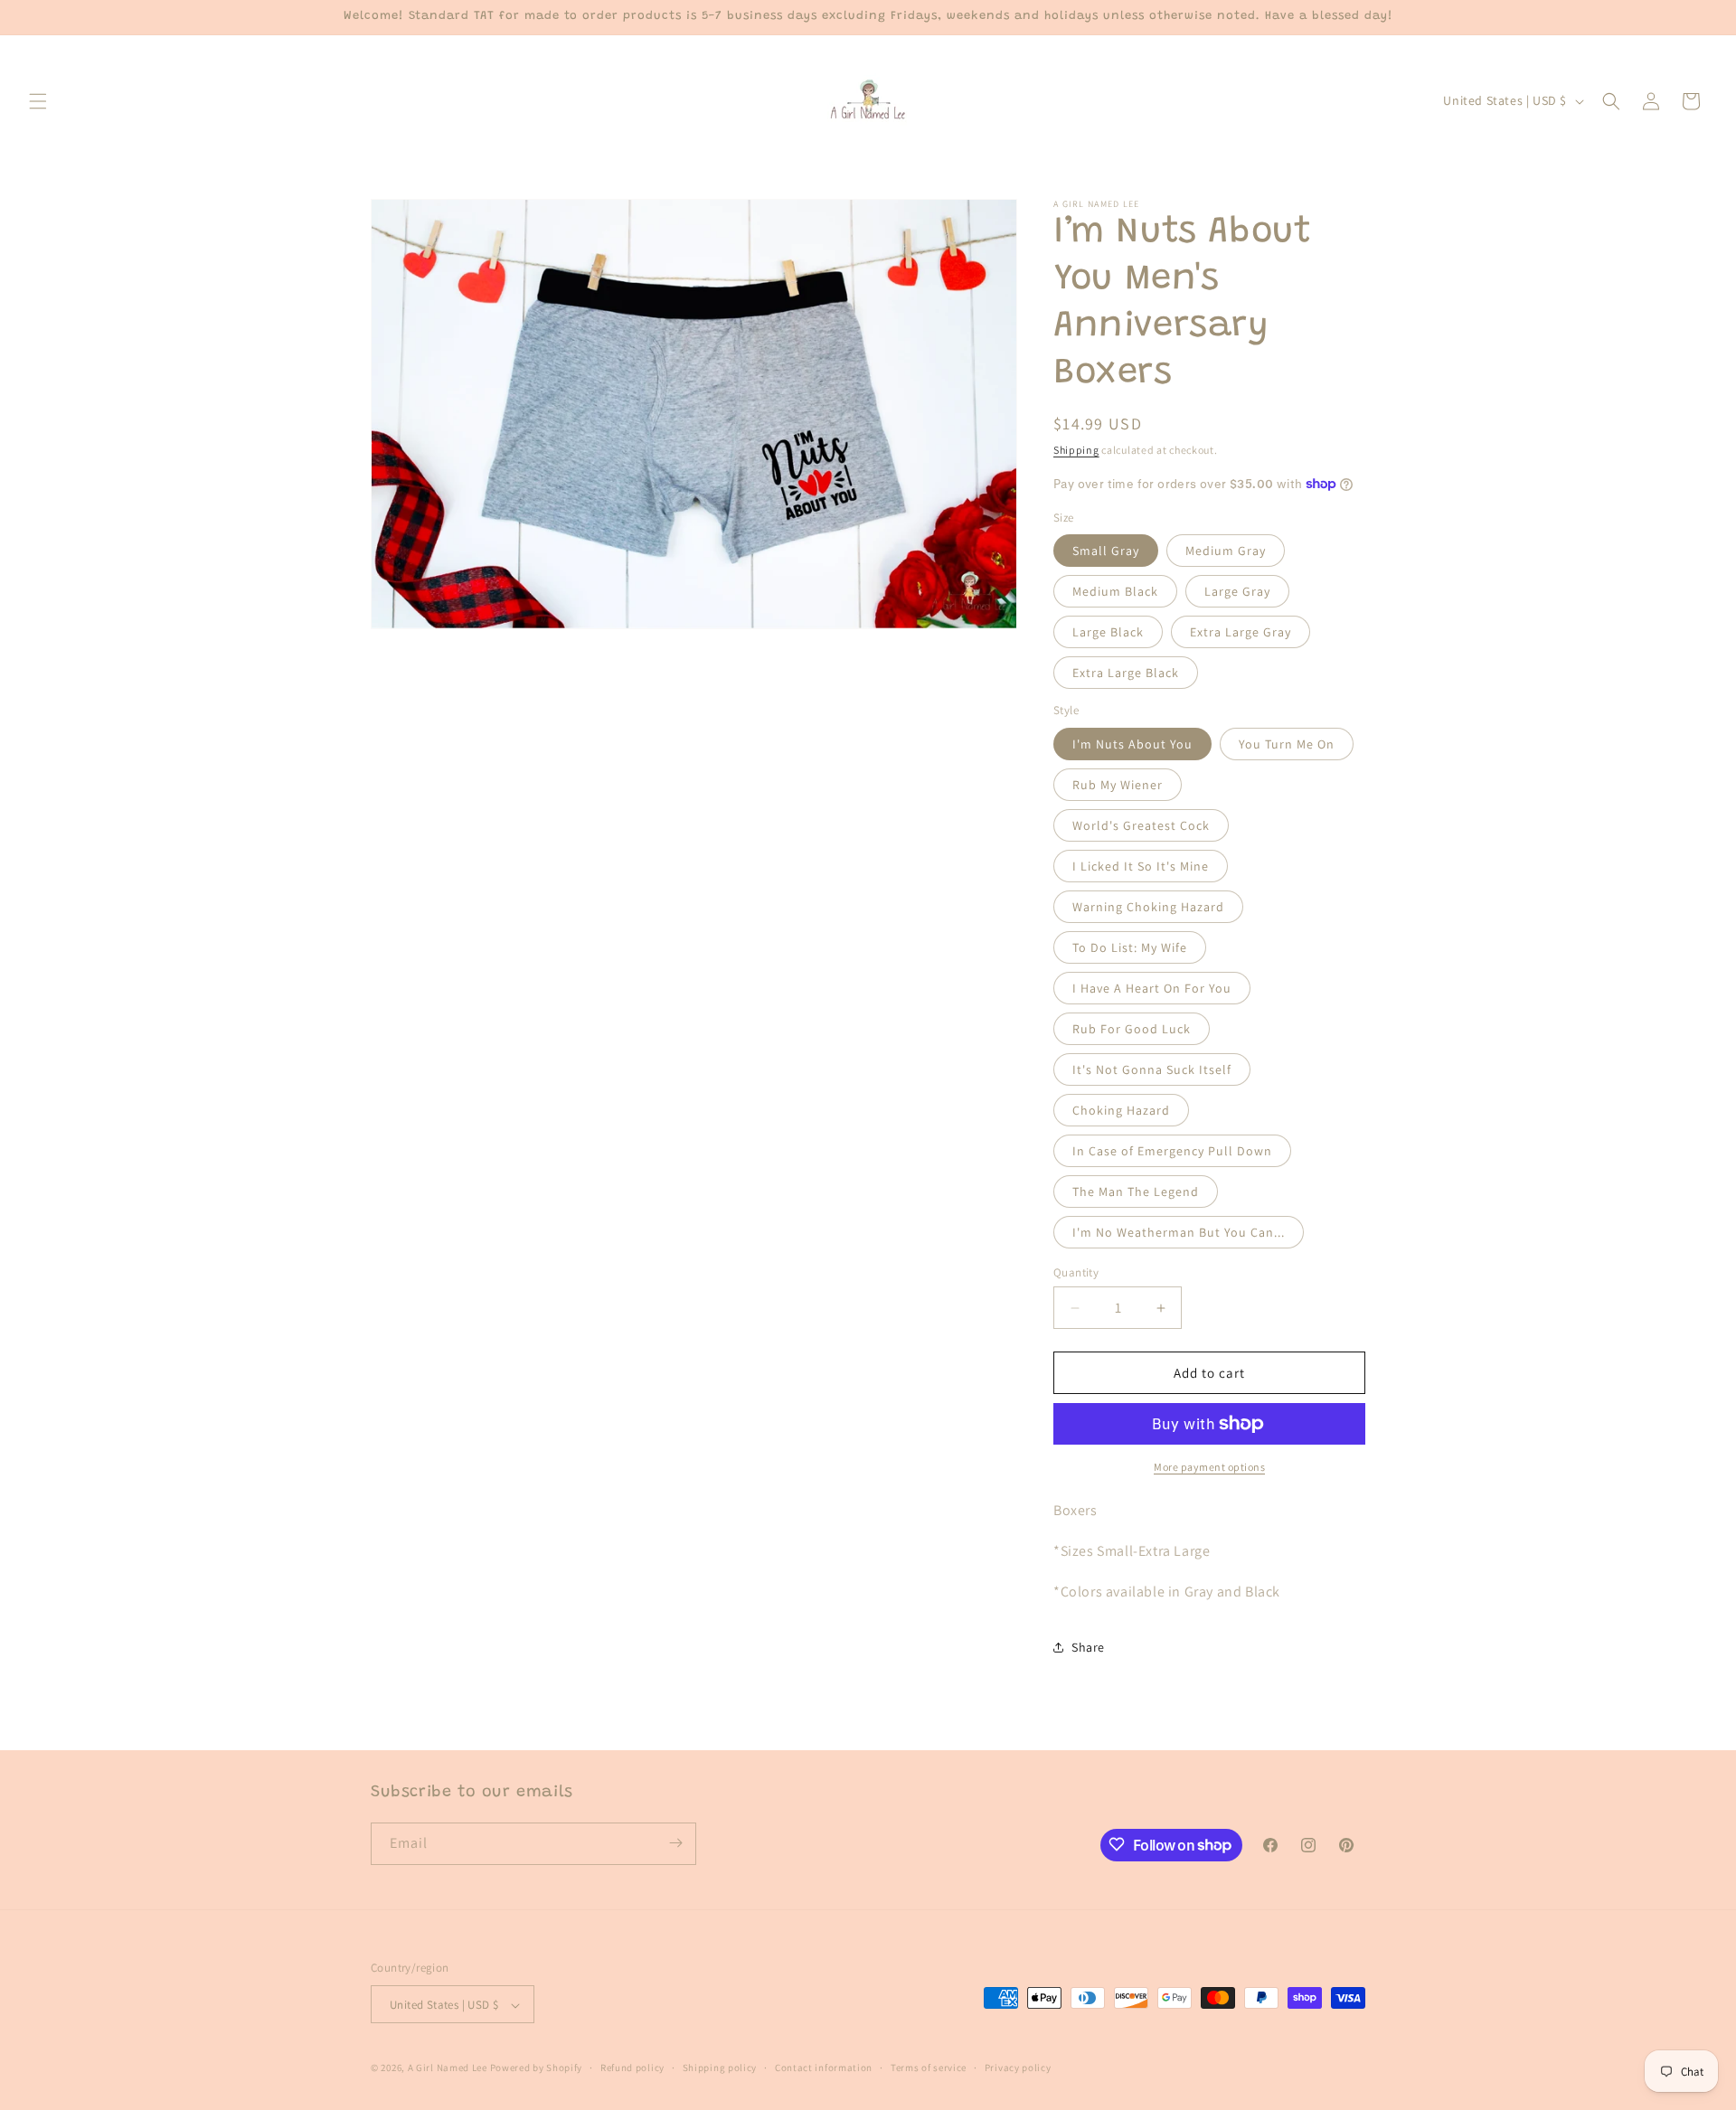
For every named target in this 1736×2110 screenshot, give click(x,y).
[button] (38, 101)
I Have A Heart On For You (1152, 988)
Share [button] (1088, 1647)
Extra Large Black (1126, 673)
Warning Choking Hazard (1148, 907)
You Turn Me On (1287, 744)
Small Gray (1106, 551)
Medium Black (1115, 591)
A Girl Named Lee (448, 2068)
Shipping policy (720, 2068)
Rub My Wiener (1118, 785)
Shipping (1076, 450)
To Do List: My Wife (1130, 947)
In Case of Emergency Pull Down (1172, 1151)
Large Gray (1237, 591)
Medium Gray (1226, 551)
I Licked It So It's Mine (1141, 866)
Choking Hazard (1121, 1110)
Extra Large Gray (1241, 632)
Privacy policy (1018, 2068)
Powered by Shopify (537, 2068)
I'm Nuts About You (1132, 744)
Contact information (824, 2068)
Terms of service (929, 2068)
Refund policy (632, 2068)
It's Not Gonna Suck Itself (1152, 1069)
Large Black (1108, 632)
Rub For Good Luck (1132, 1029)
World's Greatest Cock (1141, 825)
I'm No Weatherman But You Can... (1179, 1232)
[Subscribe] (675, 1843)
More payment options (1209, 1467)
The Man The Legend (1136, 1192)
